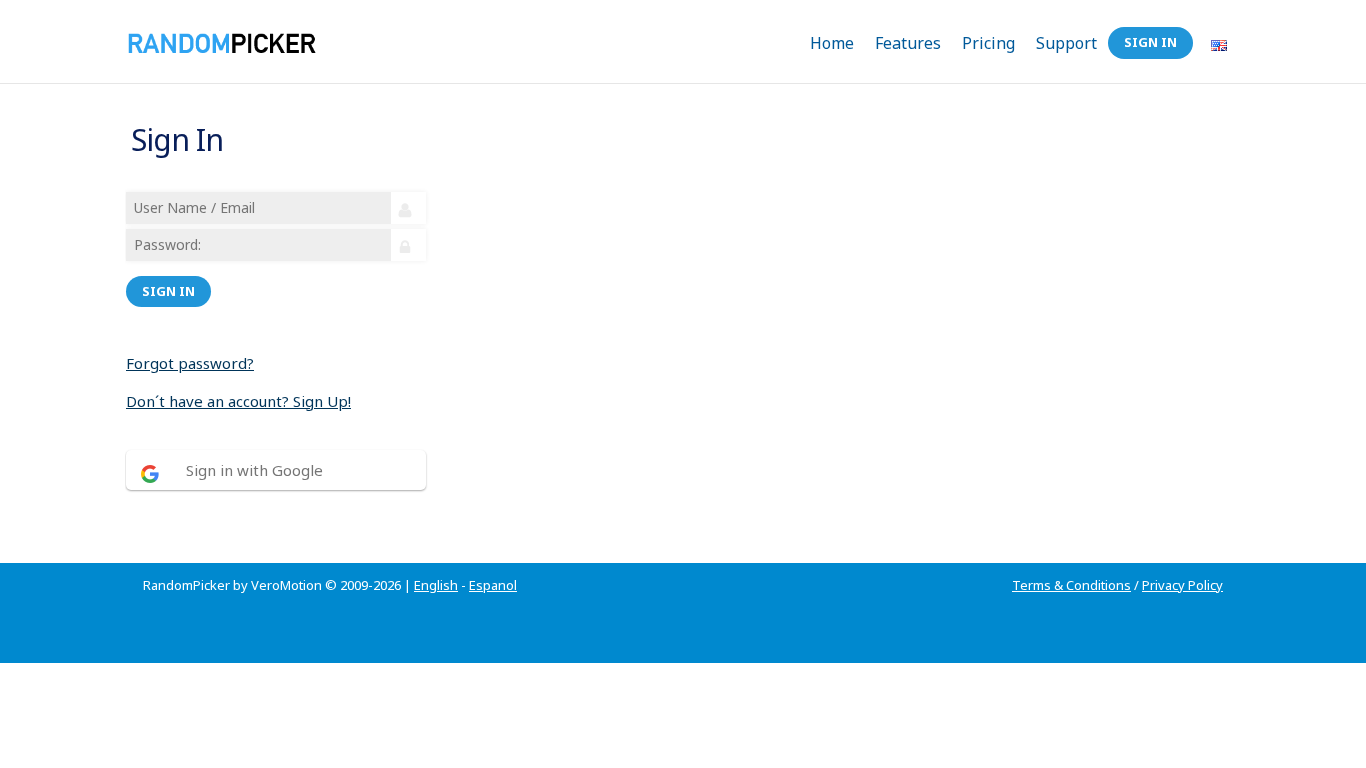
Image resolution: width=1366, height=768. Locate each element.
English (436, 585)
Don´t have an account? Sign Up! (238, 401)
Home (832, 43)
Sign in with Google (254, 470)
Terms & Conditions (1071, 585)
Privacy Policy (1182, 585)
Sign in (168, 291)
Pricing (988, 43)
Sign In (1150, 42)
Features (908, 43)
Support (1066, 43)
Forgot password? (190, 363)
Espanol (493, 585)
